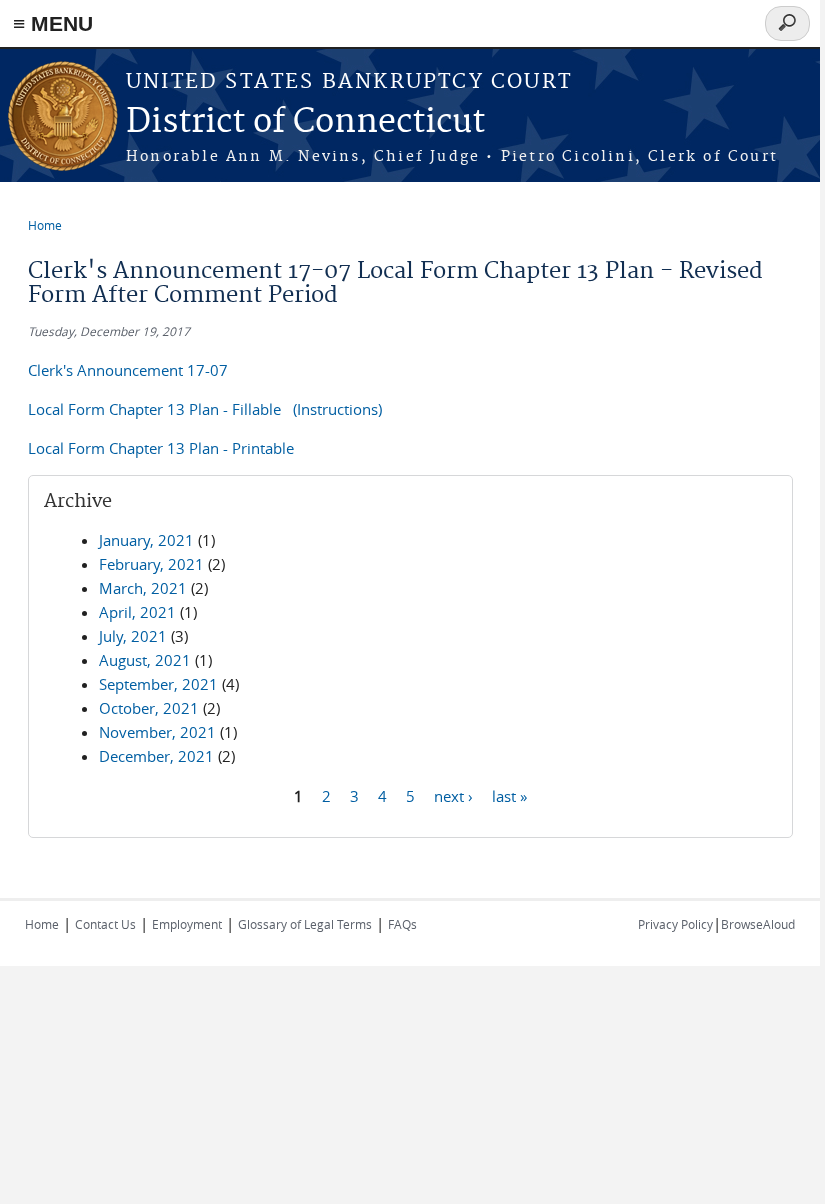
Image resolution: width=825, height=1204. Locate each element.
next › (453, 795)
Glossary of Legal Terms (305, 924)
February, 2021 (151, 564)
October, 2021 (149, 708)
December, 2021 (156, 756)
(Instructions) (337, 409)
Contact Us (105, 924)
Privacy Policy (675, 924)
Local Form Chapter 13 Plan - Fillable (156, 409)
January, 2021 (146, 540)
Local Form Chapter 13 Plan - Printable (161, 448)
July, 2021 (133, 636)
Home (45, 225)
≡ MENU (53, 23)
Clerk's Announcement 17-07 (128, 370)
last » (509, 795)
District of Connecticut (305, 122)
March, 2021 (143, 588)
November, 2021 (157, 732)
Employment (187, 924)
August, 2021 (145, 660)
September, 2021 (158, 684)
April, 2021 (137, 612)
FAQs (402, 924)
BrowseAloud (758, 924)
